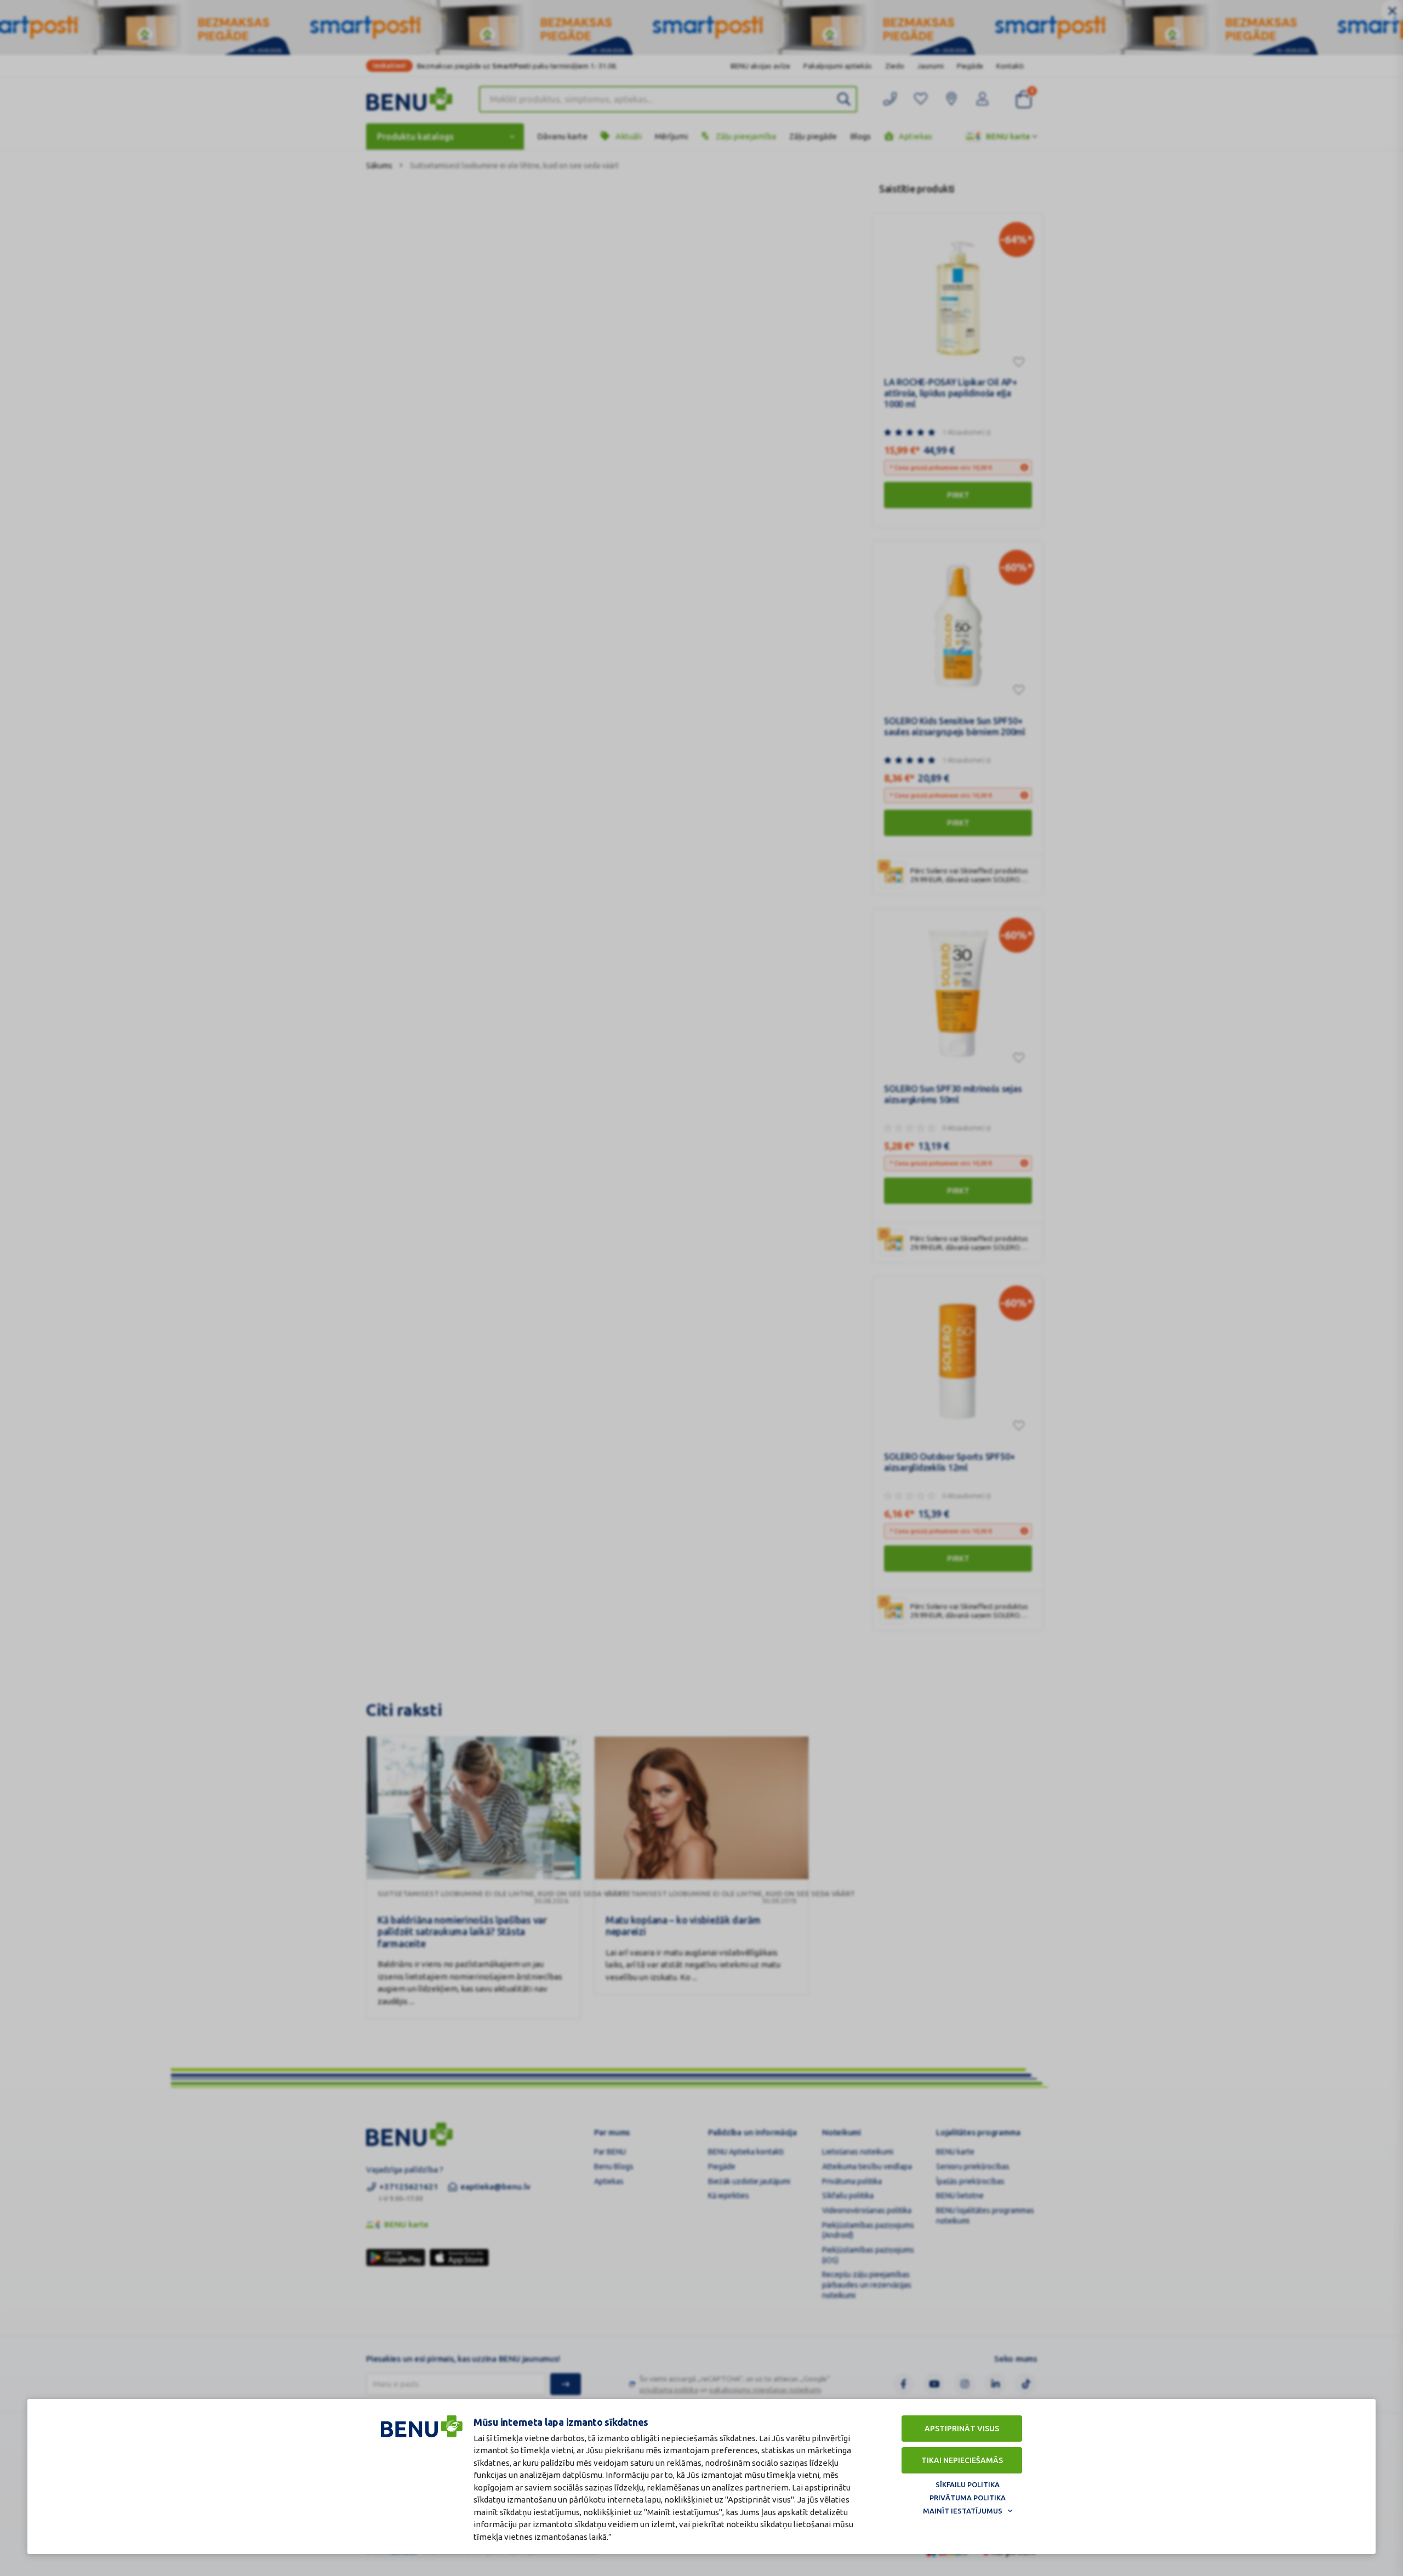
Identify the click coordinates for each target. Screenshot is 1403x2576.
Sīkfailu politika (968, 2484)
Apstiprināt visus (962, 2429)
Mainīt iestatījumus (963, 2511)
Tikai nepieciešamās (962, 2460)
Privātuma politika (968, 2498)
